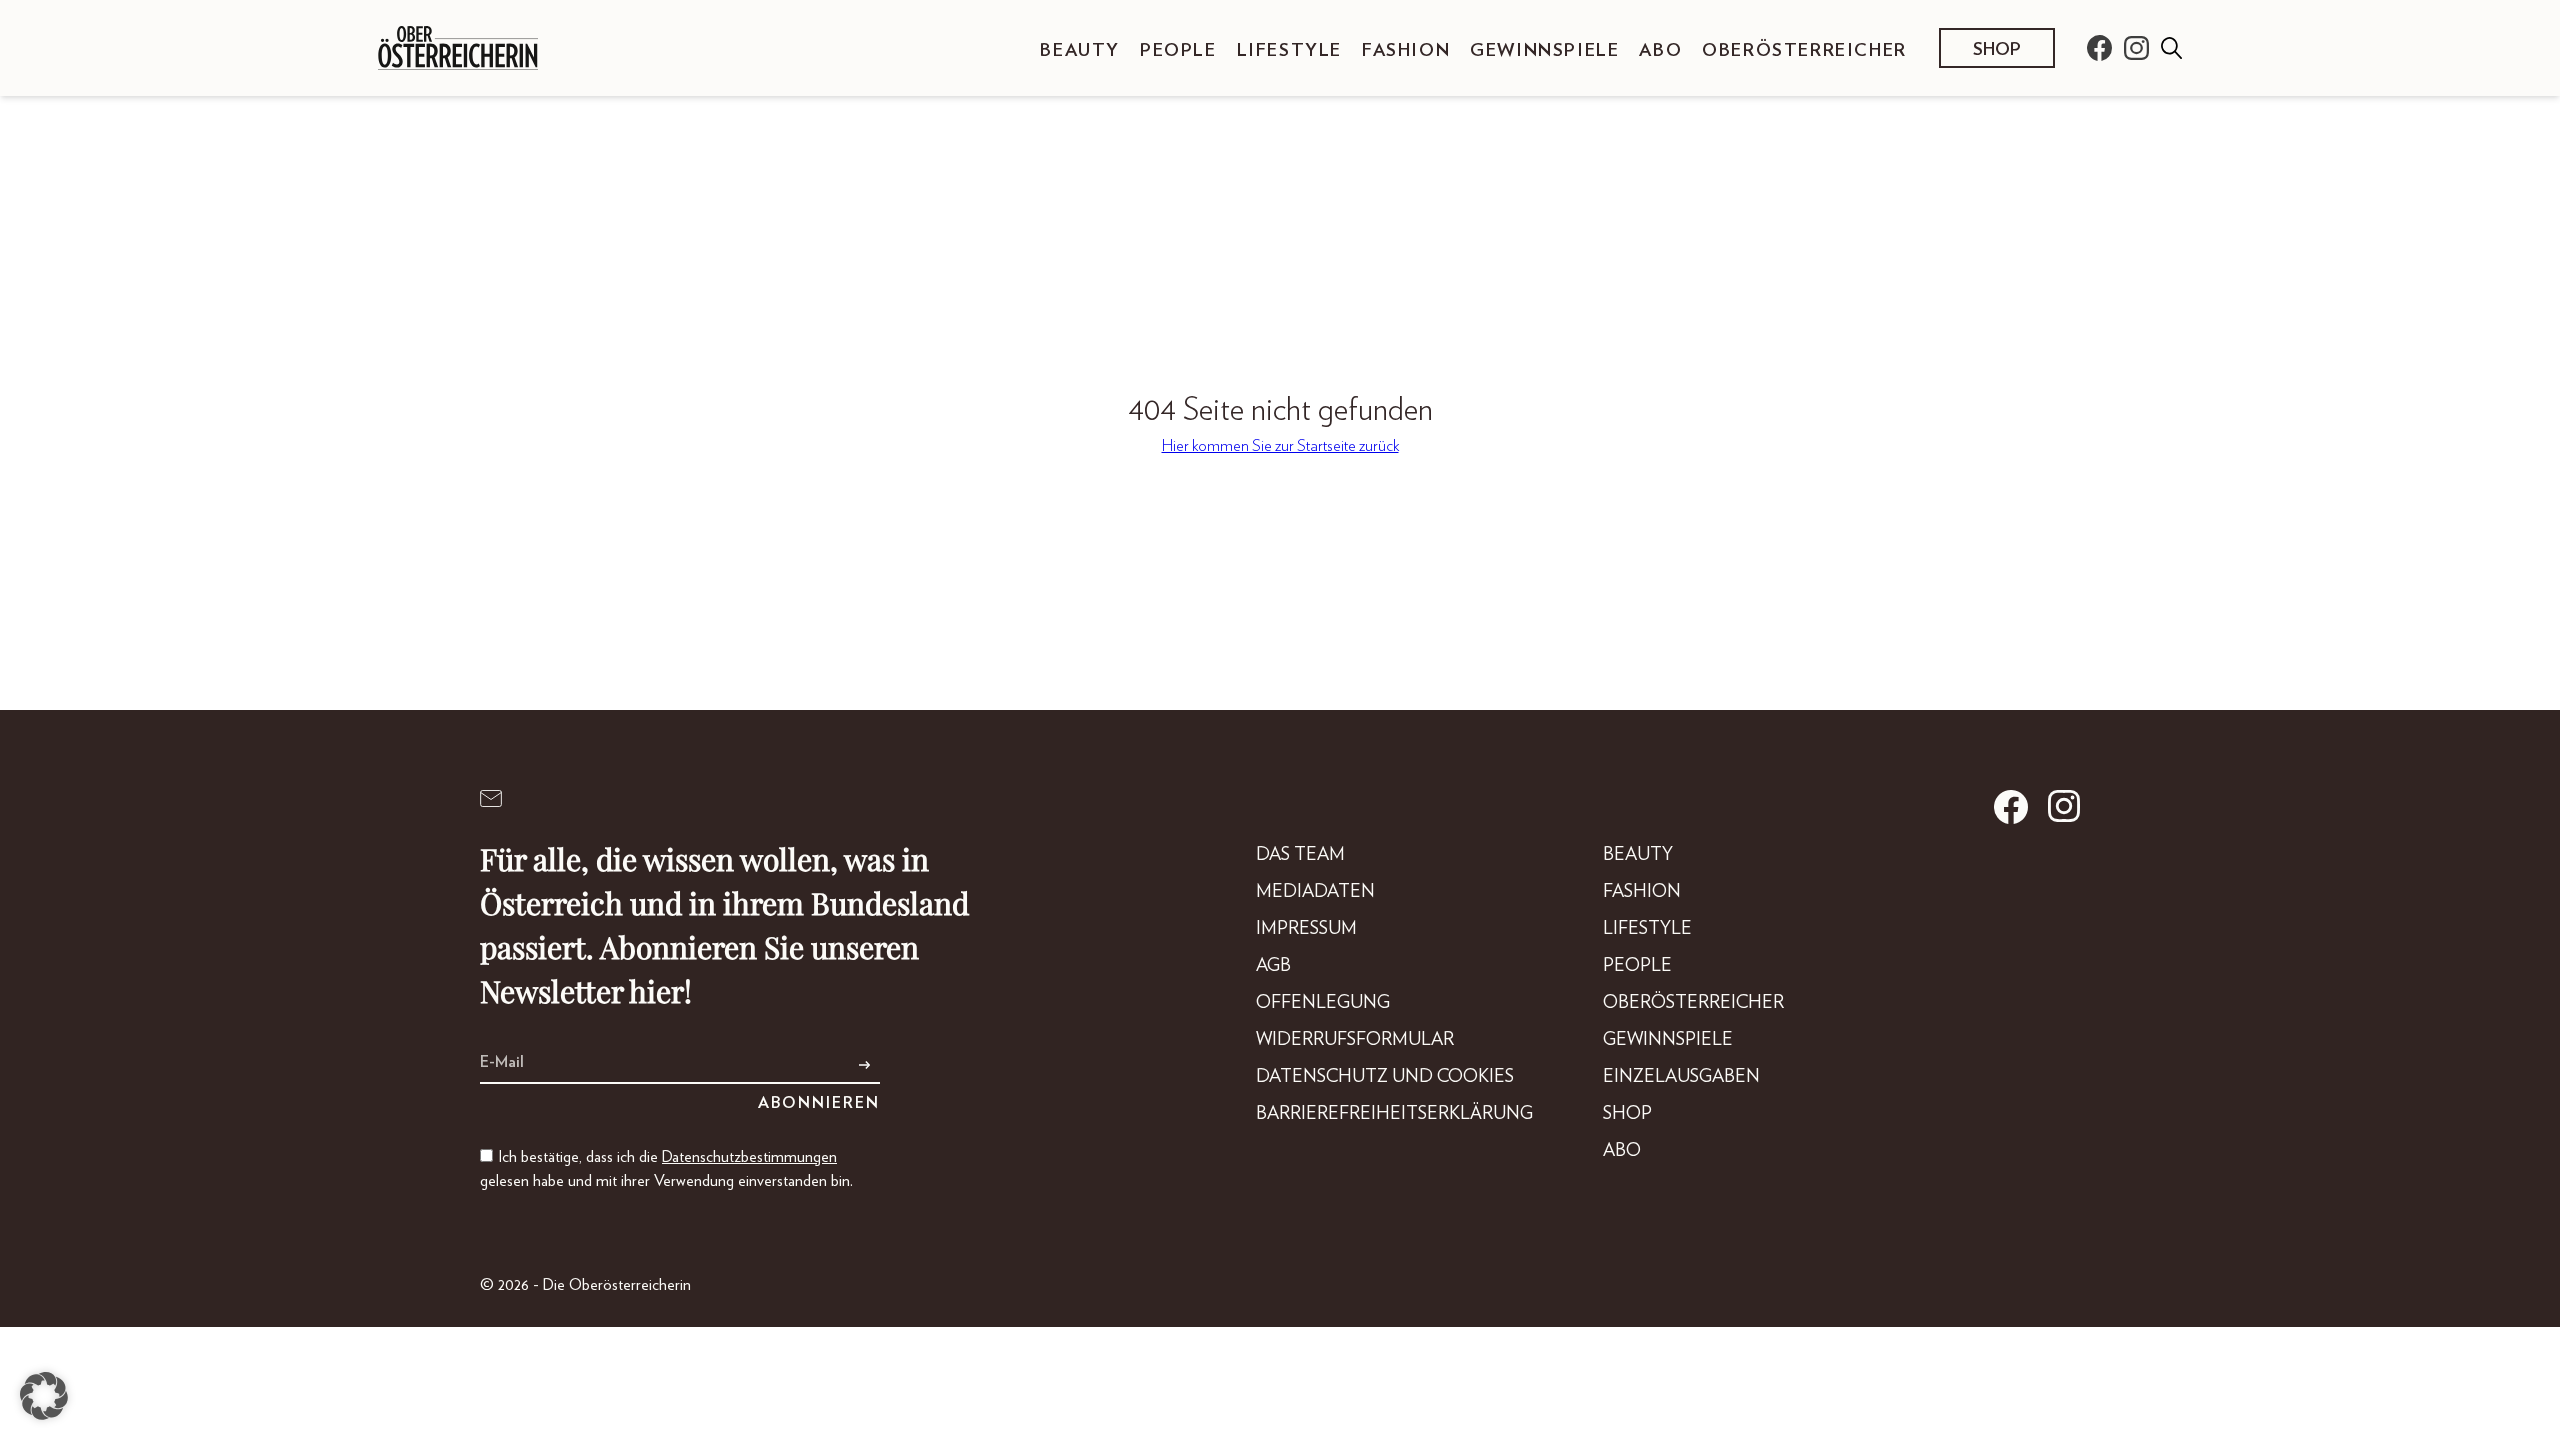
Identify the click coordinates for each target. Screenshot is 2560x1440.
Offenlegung (1323, 1003)
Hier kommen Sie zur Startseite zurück (1280, 446)
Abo (1660, 51)
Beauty (1080, 51)
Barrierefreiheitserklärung (1394, 1114)
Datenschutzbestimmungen (749, 1157)
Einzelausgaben (1681, 1077)
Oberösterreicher (1804, 51)
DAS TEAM (1300, 855)
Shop (1997, 50)
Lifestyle (1289, 51)
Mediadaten (1315, 892)
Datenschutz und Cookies (1385, 1077)
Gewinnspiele (1544, 51)
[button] (44, 1396)
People (1178, 51)
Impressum (1306, 929)
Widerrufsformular (1355, 1040)
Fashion (1406, 51)
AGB (1273, 966)
